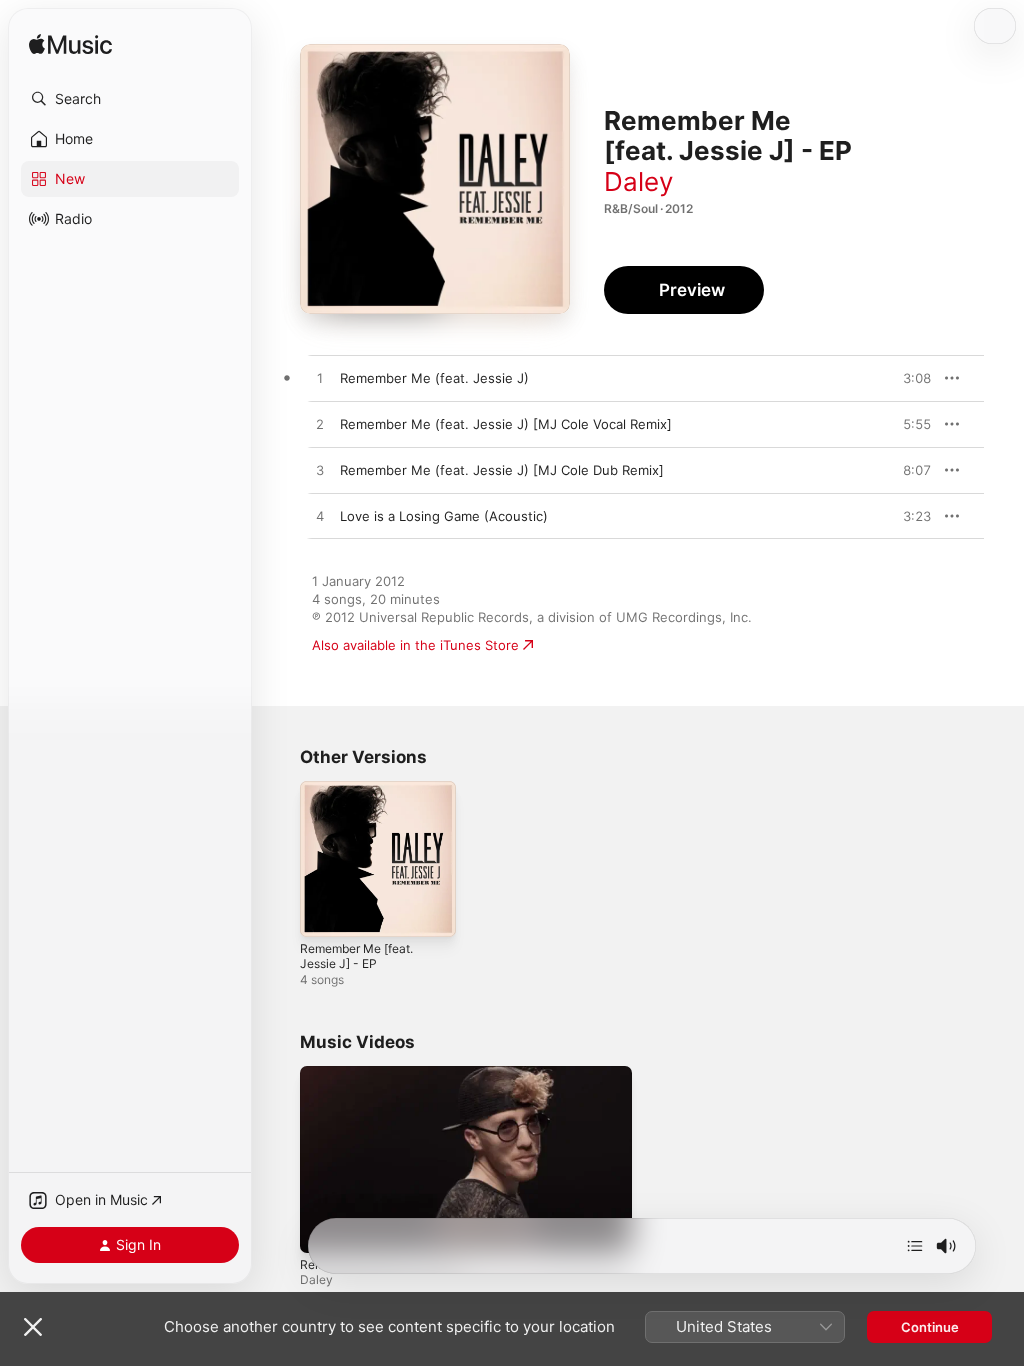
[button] (130, 99)
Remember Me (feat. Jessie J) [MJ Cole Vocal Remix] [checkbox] (506, 424)
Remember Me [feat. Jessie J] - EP (356, 956)
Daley (638, 181)
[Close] (33, 1327)
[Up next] (915, 1246)
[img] (70, 45)
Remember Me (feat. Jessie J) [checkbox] (434, 378)
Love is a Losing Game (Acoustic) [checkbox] (444, 516)
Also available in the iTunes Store (415, 645)
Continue (930, 1327)
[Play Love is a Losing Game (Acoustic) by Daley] (320, 517)
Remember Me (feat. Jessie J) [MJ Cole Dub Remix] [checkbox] (502, 470)
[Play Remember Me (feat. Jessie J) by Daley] (320, 379)
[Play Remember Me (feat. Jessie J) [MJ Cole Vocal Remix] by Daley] (320, 425)
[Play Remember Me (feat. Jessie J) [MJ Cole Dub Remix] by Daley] (320, 471)
